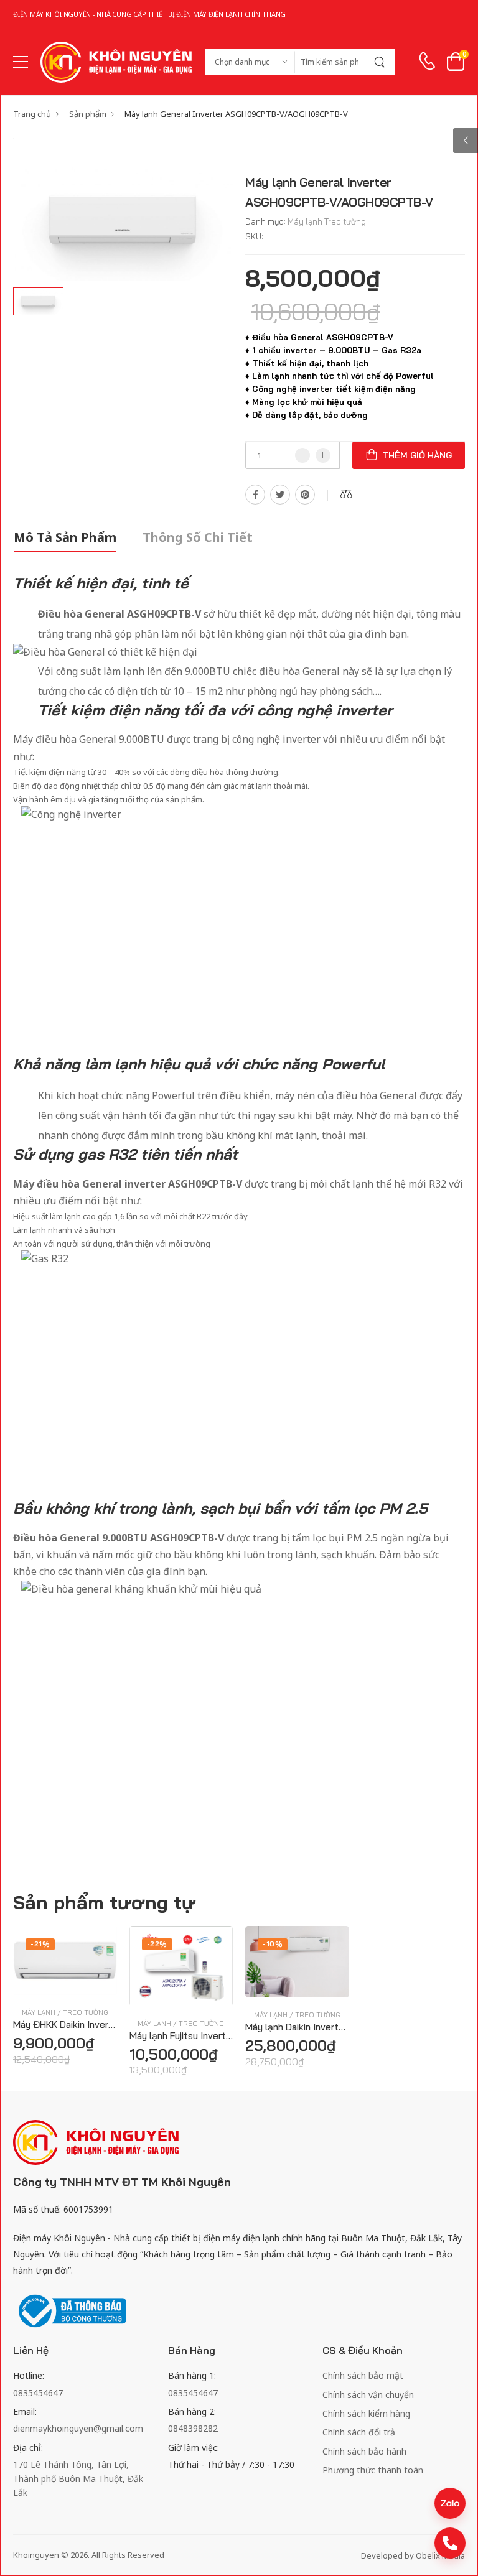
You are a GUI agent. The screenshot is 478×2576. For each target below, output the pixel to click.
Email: (25, 2411)
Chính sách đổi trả (359, 2432)
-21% (40, 1944)
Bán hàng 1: (192, 2375)
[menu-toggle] (21, 62)
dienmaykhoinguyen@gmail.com (78, 2428)
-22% (157, 1944)
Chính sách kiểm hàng (366, 2413)
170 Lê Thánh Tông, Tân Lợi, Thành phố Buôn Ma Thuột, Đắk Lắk (78, 2478)
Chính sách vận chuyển (368, 2395)
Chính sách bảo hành (364, 2451)
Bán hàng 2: (192, 2411)
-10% (273, 1944)
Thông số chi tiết (198, 537)
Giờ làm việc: (194, 2448)
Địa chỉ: (28, 2448)
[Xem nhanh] (87, 1981)
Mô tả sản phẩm (65, 537)
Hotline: (29, 2375)
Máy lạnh (305, 221)
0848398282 (193, 2428)
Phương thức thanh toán (373, 2470)
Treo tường (345, 221)
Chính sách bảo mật (363, 2375)
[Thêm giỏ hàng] (42, 1981)
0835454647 (38, 2393)
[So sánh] (65, 1981)
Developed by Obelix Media (413, 2555)
